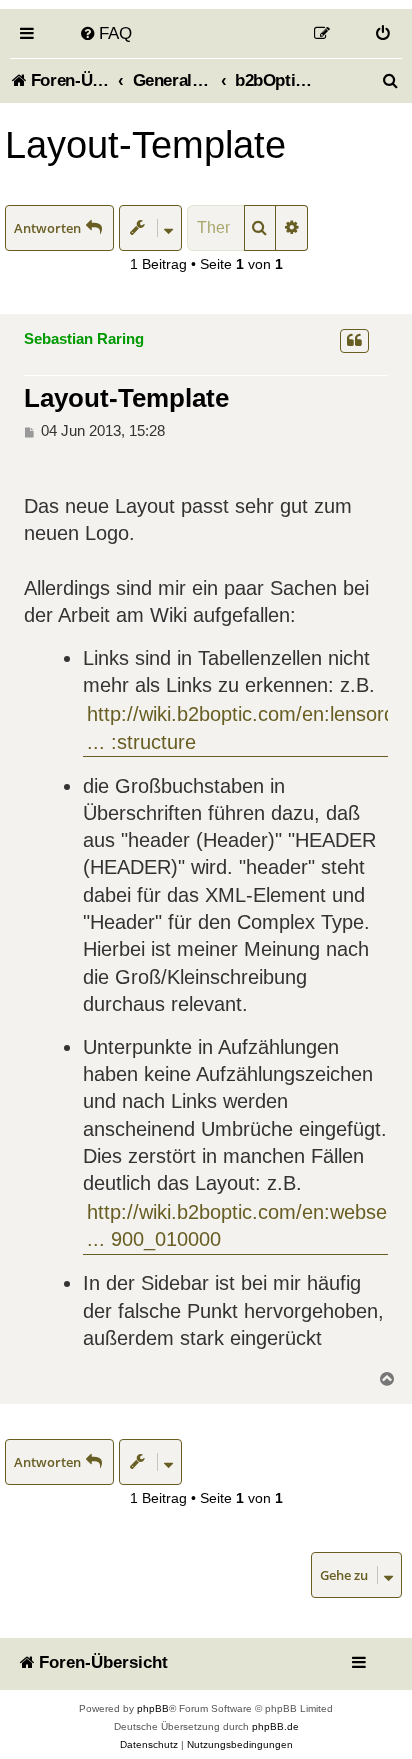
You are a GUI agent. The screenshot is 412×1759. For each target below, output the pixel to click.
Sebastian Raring (84, 338)
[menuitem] (106, 33)
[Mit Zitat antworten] (354, 341)
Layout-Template (145, 144)
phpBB (153, 1708)
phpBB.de (275, 1726)
